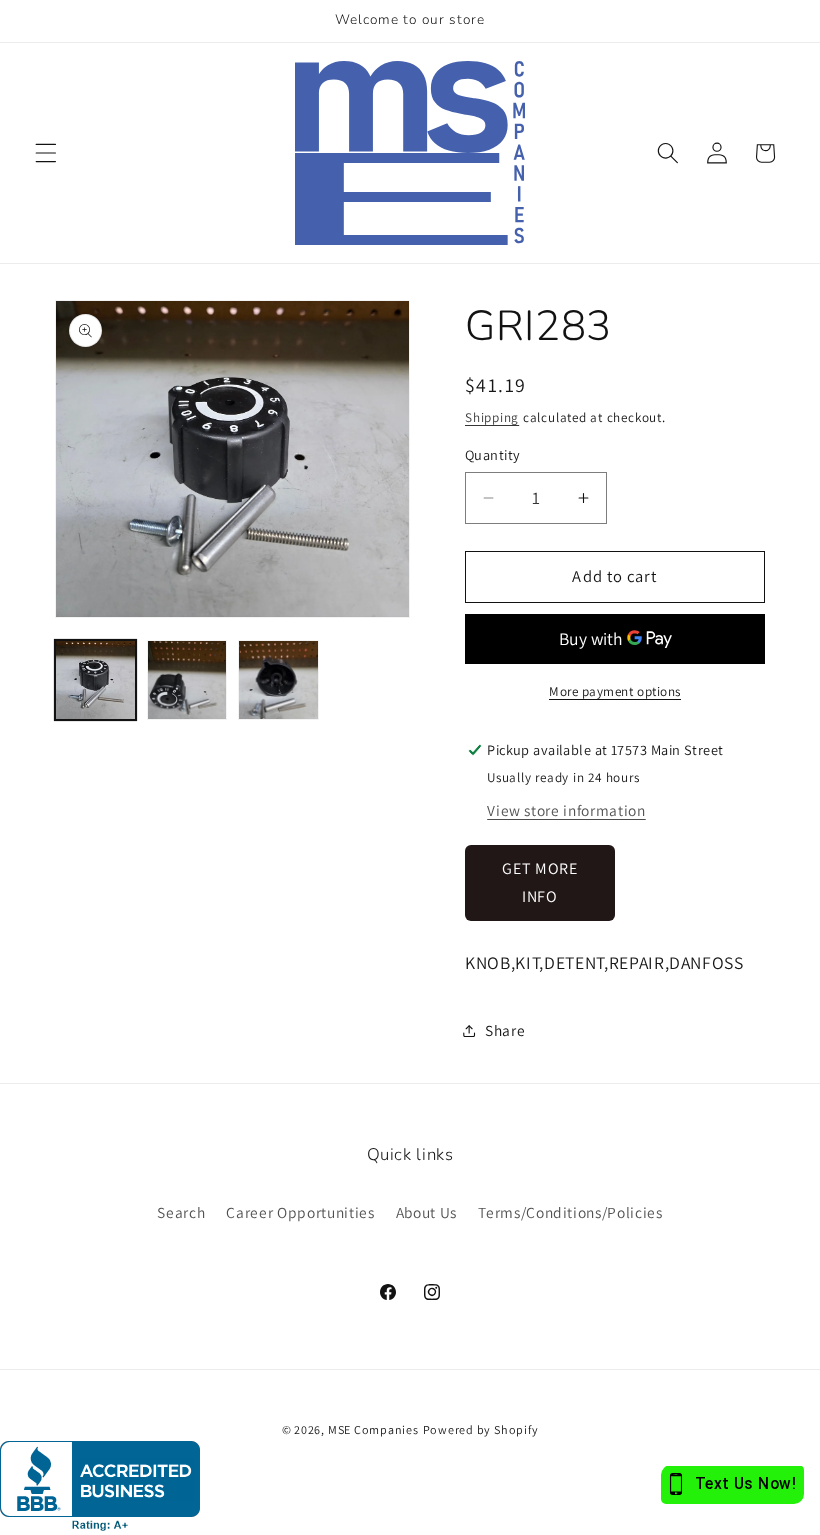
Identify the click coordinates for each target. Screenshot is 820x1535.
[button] (46, 153)
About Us (426, 1212)
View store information (566, 810)
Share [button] (505, 1030)
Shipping (492, 417)
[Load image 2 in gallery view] (187, 680)
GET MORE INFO (539, 882)
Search (181, 1212)
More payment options (615, 691)
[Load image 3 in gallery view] (278, 680)
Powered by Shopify (481, 1429)
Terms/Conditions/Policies (570, 1212)
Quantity (493, 454)
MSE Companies (373, 1429)
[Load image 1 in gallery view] (95, 680)
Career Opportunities (300, 1212)
